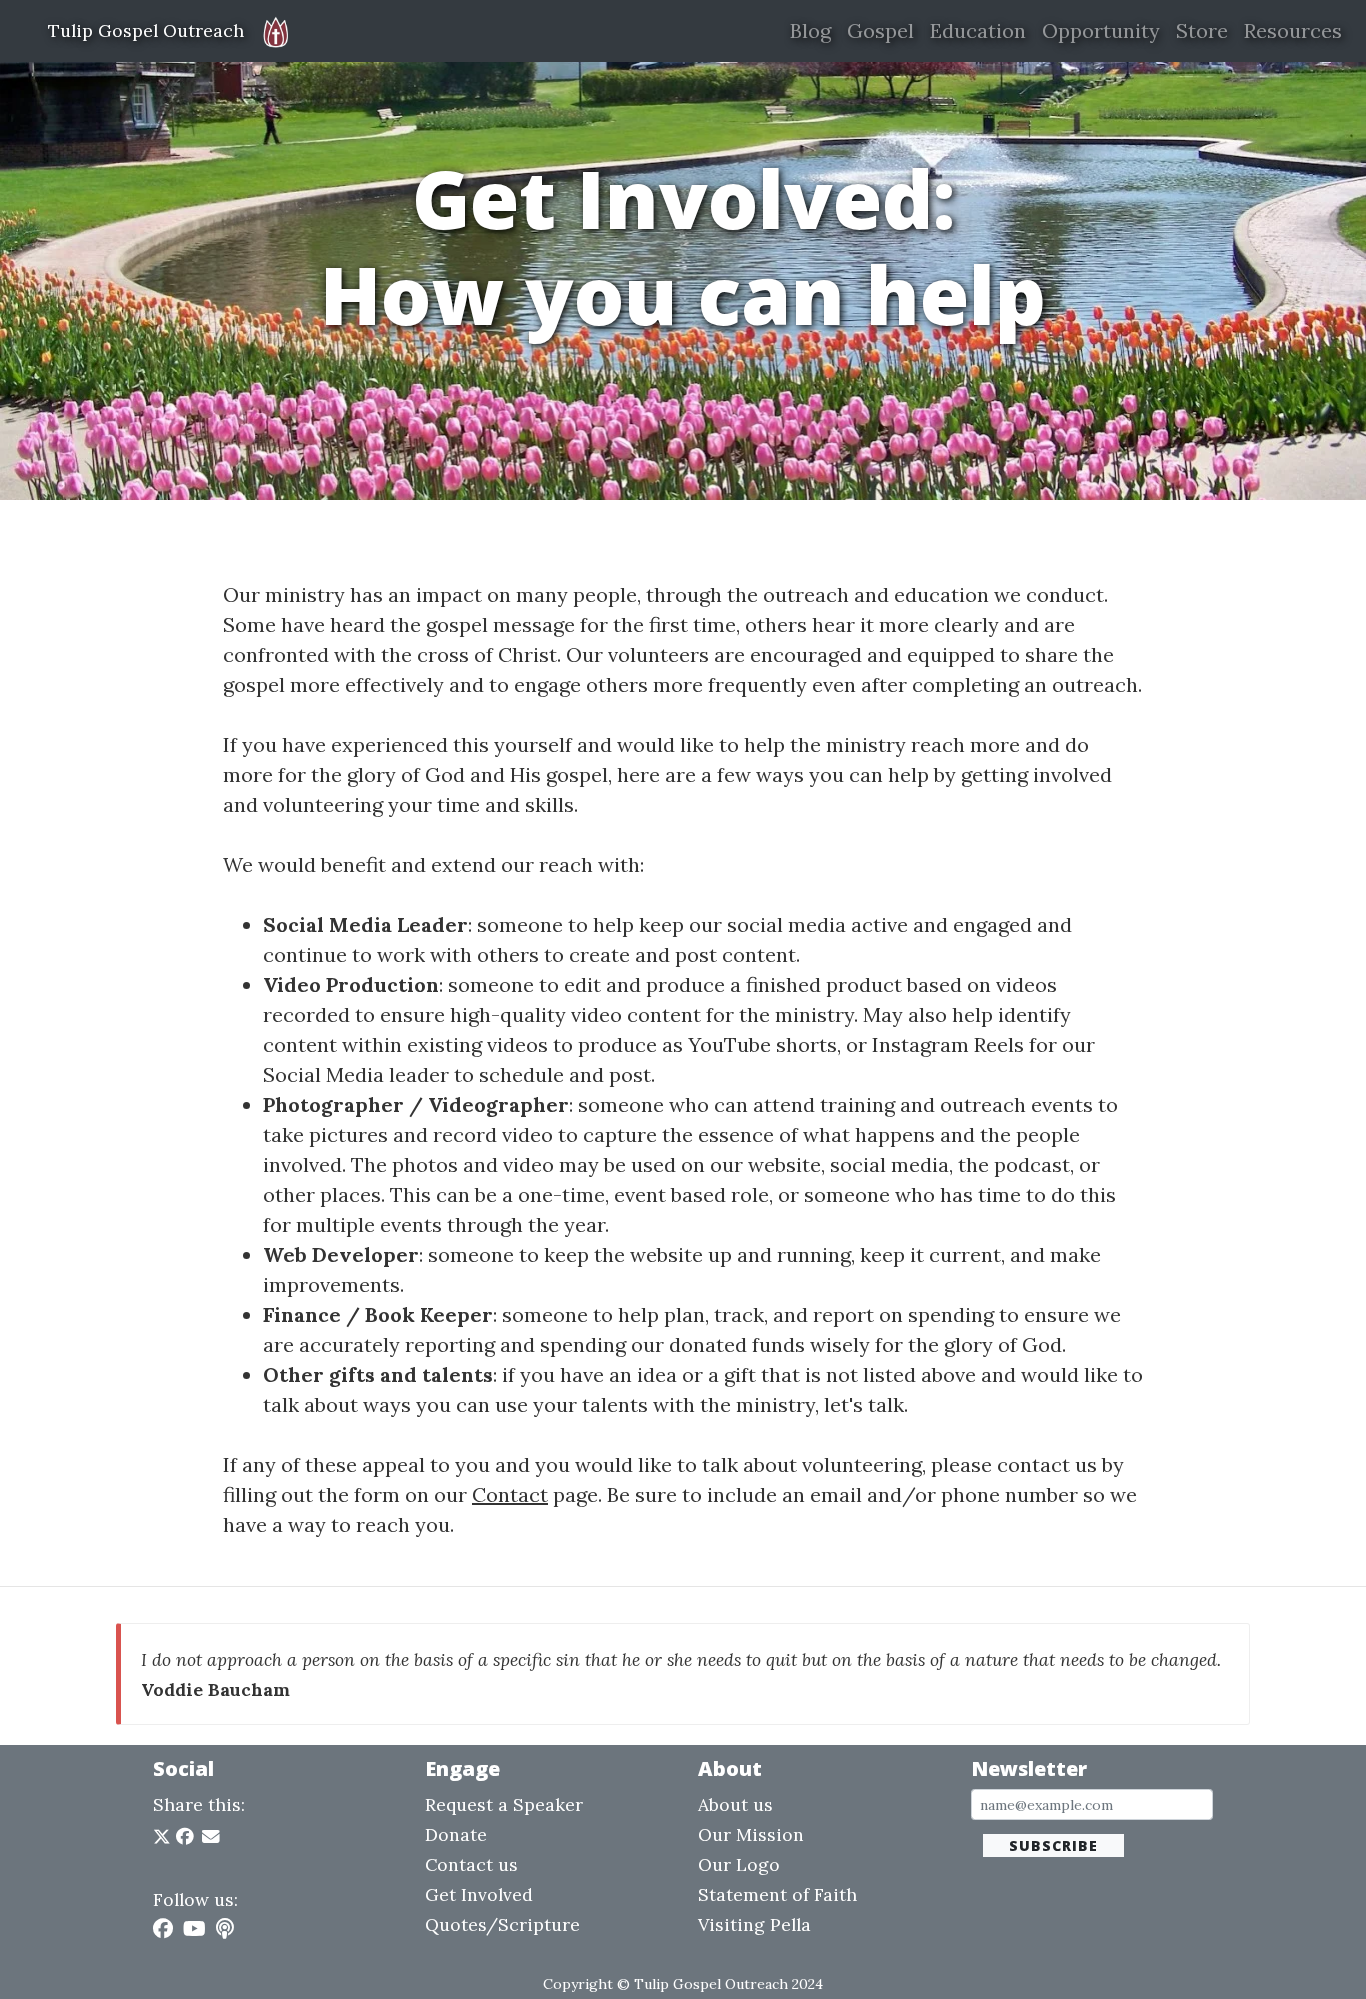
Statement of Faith (777, 1894)
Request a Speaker (504, 1804)
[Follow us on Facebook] (163, 1928)
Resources (1293, 30)
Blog (810, 30)
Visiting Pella (754, 1924)
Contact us (471, 1864)
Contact (510, 1494)
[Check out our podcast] (225, 1928)
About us (735, 1804)
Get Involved (479, 1894)
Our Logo (739, 1864)
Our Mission (751, 1834)
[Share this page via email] (211, 1836)
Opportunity (1101, 30)
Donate (456, 1834)
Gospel (880, 30)
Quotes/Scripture (502, 1924)
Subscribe (1053, 1845)
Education (978, 30)
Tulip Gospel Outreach (146, 30)
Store (1202, 30)
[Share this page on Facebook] (185, 1836)
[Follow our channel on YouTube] (194, 1928)
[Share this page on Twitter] (164, 1836)
